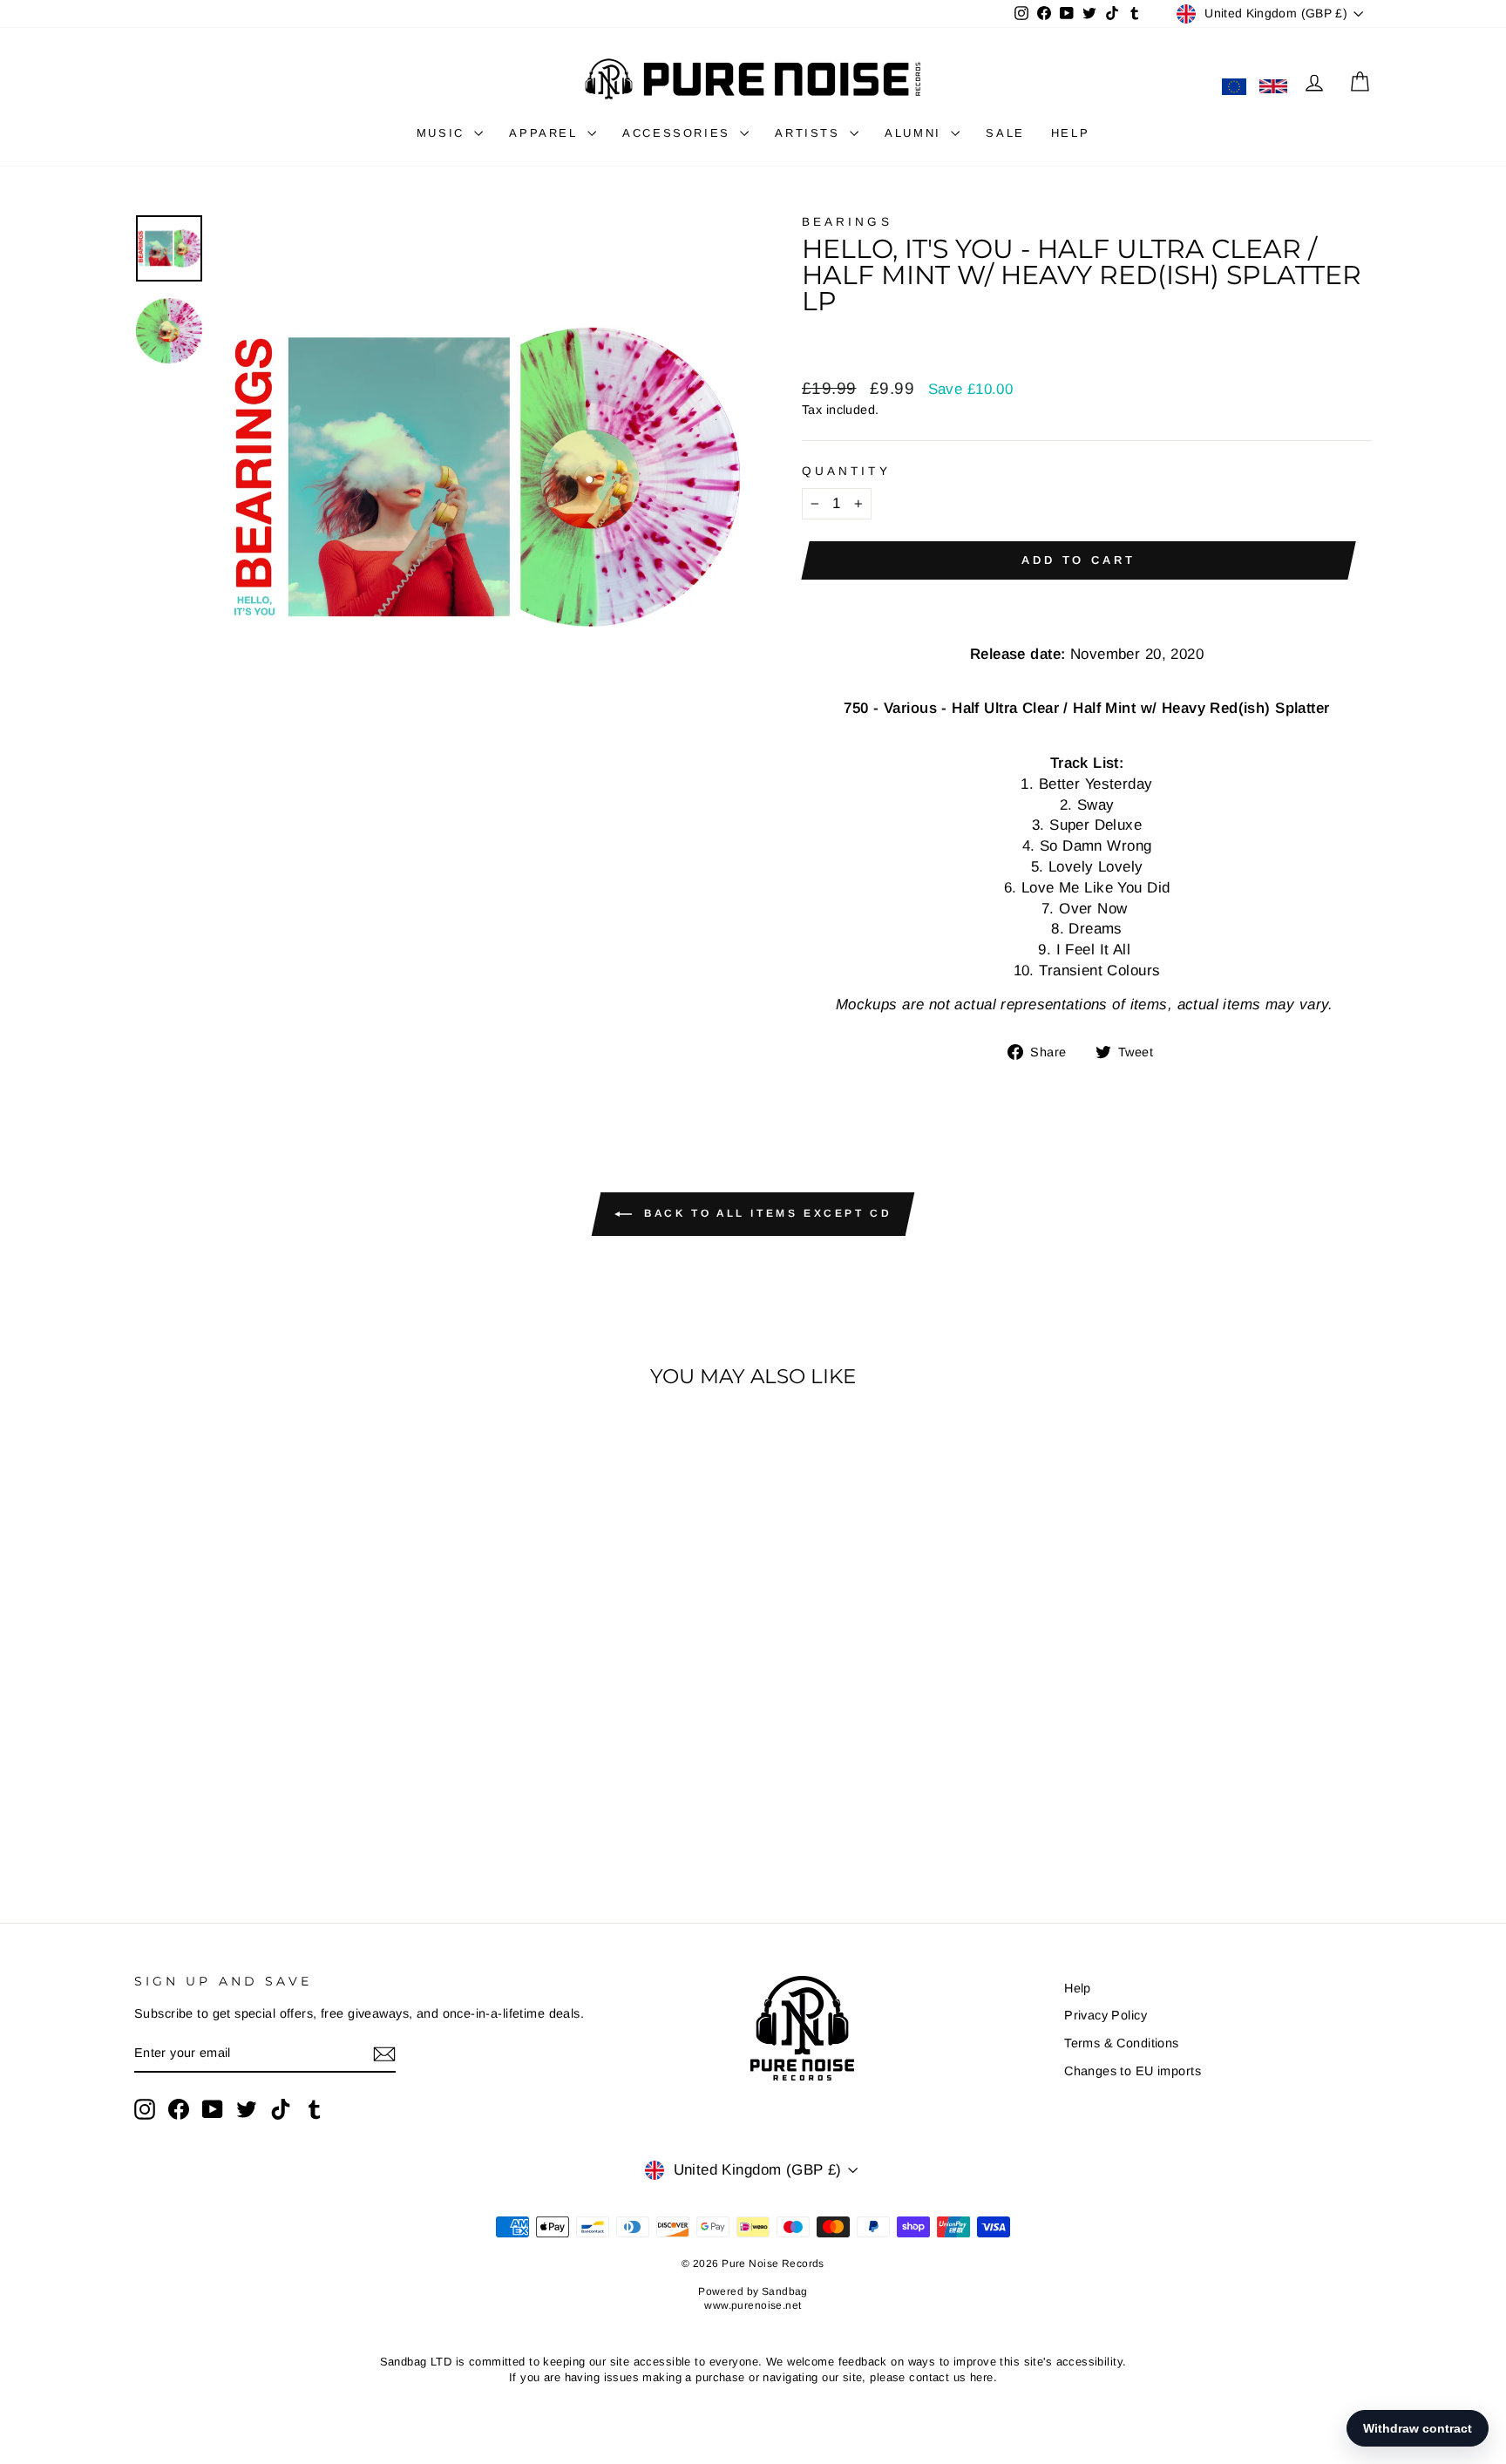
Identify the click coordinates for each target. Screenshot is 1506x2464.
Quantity (846, 471)
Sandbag (785, 2291)
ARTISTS (810, 133)
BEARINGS (847, 222)
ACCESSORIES (679, 133)
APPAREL (546, 133)
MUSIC (444, 133)
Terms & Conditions (1122, 2043)
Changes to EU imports (1133, 2071)
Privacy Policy (1106, 2015)
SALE (1005, 133)
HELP (1070, 133)
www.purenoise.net (753, 2305)
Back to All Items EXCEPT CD (766, 1214)
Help (1078, 1988)
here (982, 2377)
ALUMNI (916, 133)
